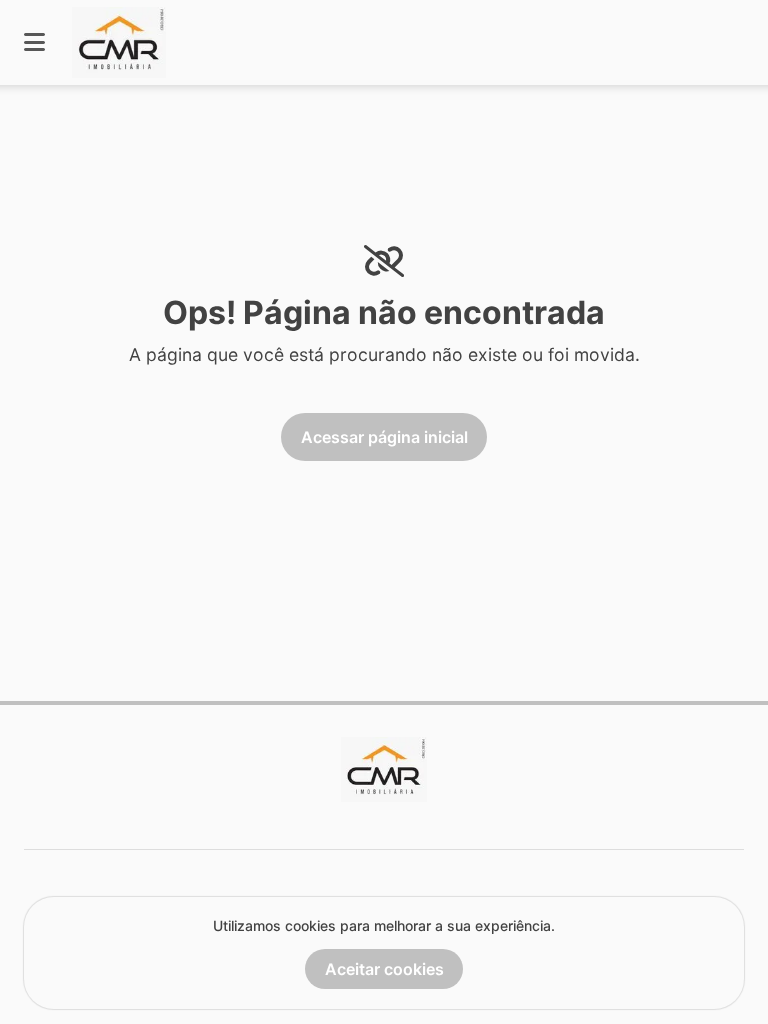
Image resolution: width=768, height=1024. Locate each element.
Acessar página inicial (384, 437)
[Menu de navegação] (34, 42)
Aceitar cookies (384, 969)
